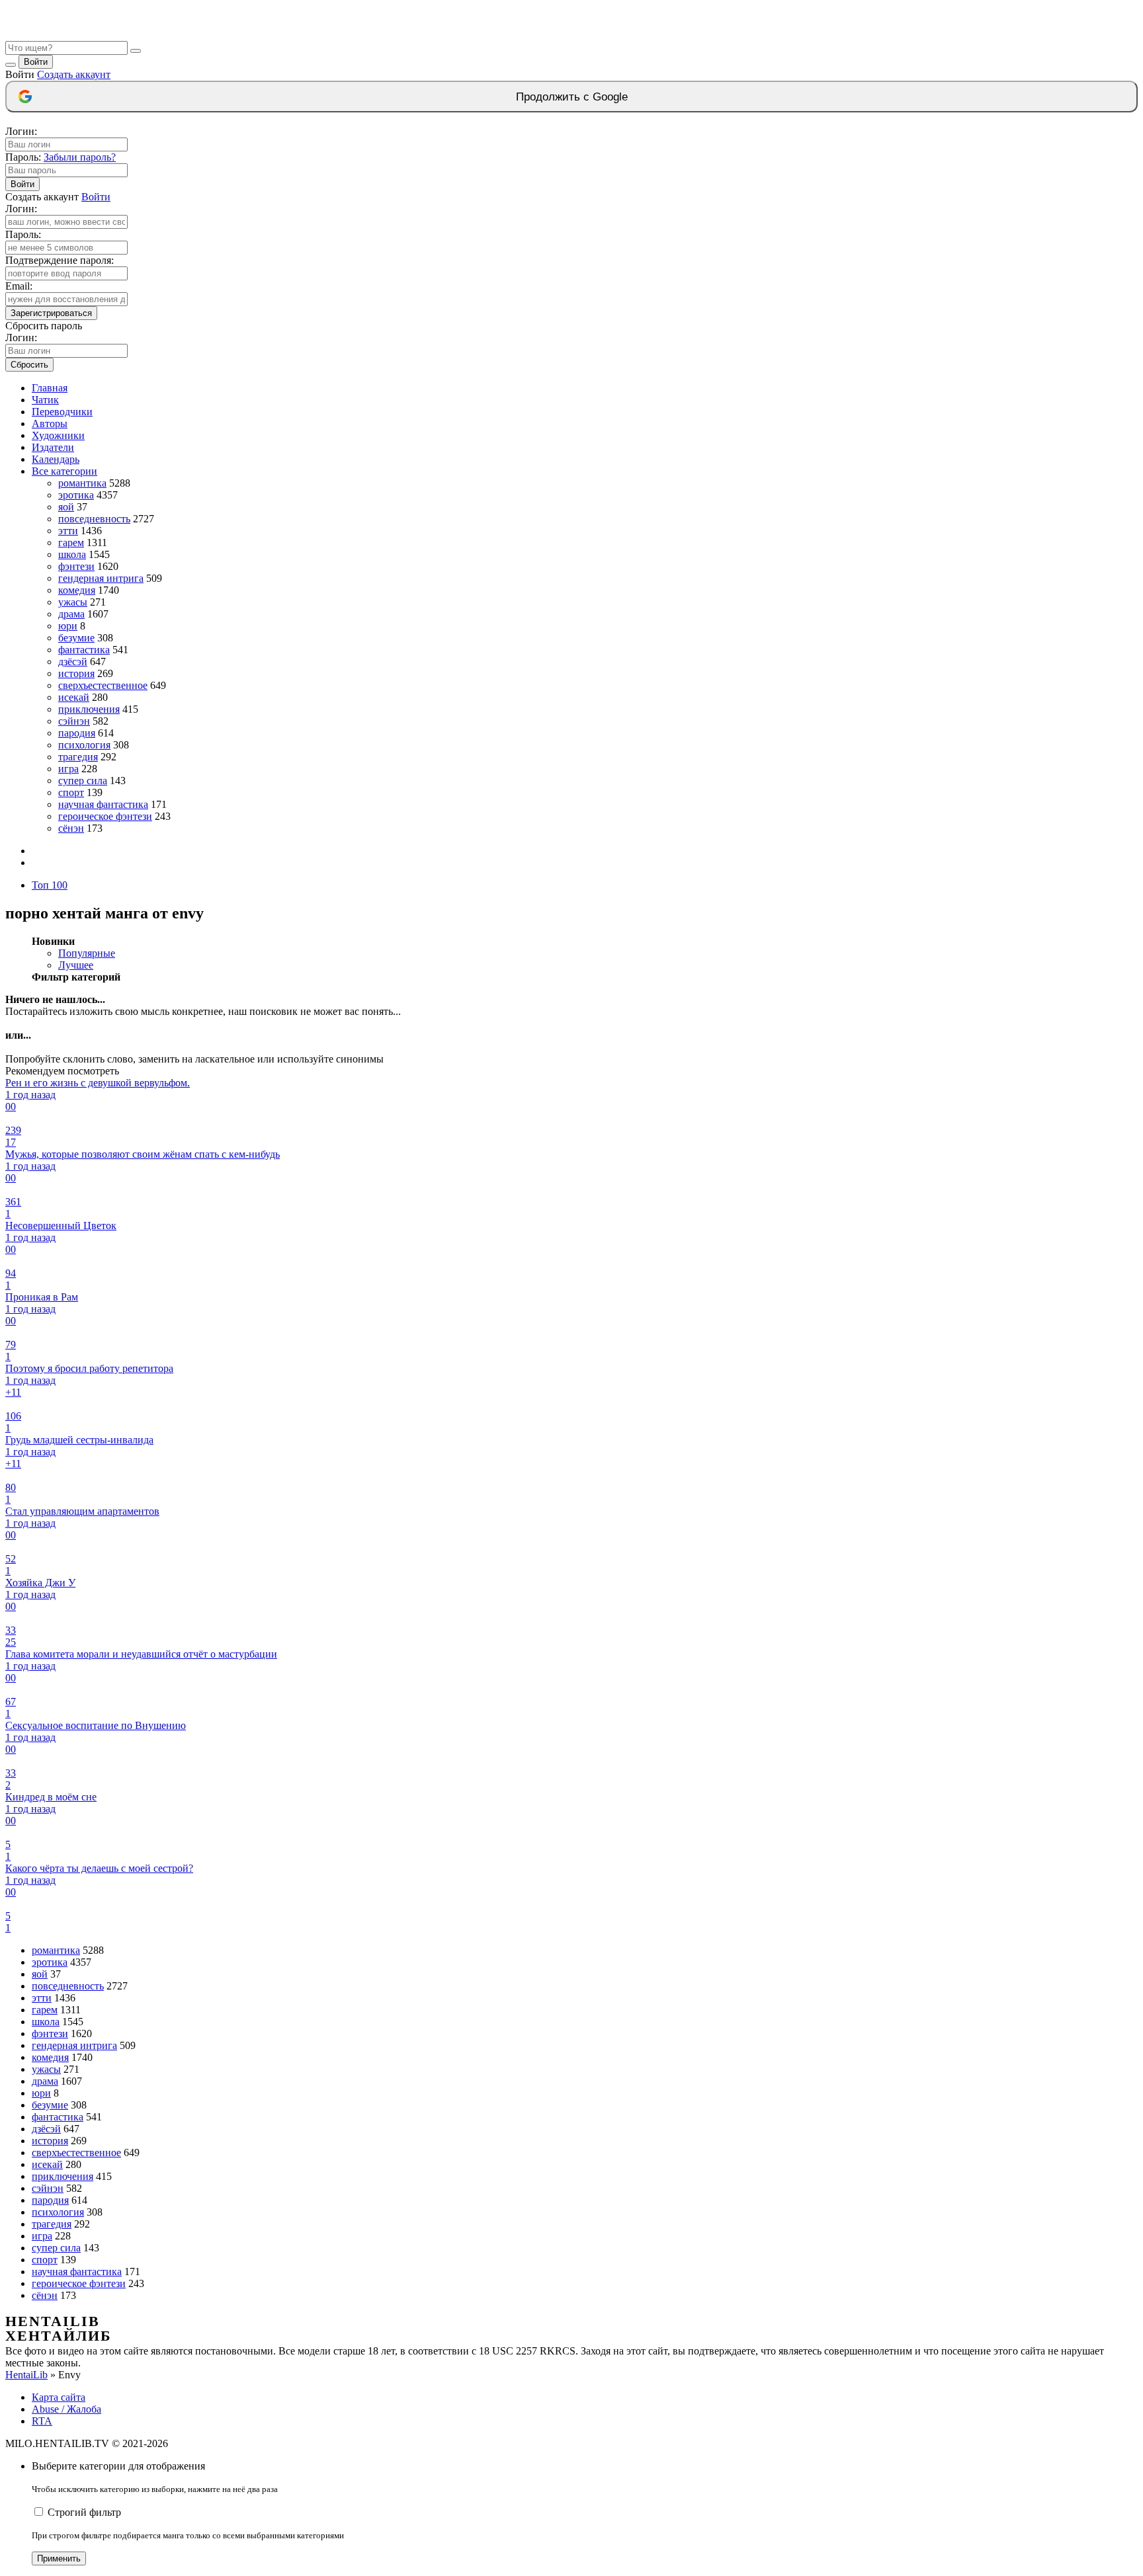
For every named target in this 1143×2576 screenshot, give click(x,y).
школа (72, 554)
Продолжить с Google (572, 97)
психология (84, 745)
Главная (50, 388)
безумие (76, 638)
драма (71, 614)
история (76, 673)
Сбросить (29, 365)
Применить (59, 2558)
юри (68, 626)
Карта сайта (59, 2397)
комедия (77, 590)
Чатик (45, 400)
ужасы (73, 602)
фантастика (84, 650)
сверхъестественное (103, 685)
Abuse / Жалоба (66, 2409)
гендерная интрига (101, 578)
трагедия (78, 757)
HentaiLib (26, 2375)
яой (66, 507)
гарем (71, 543)
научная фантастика (103, 804)
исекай (74, 697)
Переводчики (62, 412)
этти (68, 531)
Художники (58, 435)
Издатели (53, 447)
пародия (77, 733)
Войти (36, 62)
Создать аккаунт (74, 74)
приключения (89, 709)
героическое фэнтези (105, 816)
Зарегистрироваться (51, 313)
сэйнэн (74, 721)
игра (68, 769)
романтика (82, 483)
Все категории (64, 471)
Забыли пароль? (80, 157)
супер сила (83, 781)
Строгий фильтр (84, 2512)
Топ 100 (50, 885)
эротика (76, 495)
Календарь (56, 459)
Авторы (50, 423)
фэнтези (76, 566)
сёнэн (71, 828)
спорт (71, 792)
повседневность (94, 519)
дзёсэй (73, 662)
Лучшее (76, 965)
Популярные (87, 953)
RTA (42, 2421)
